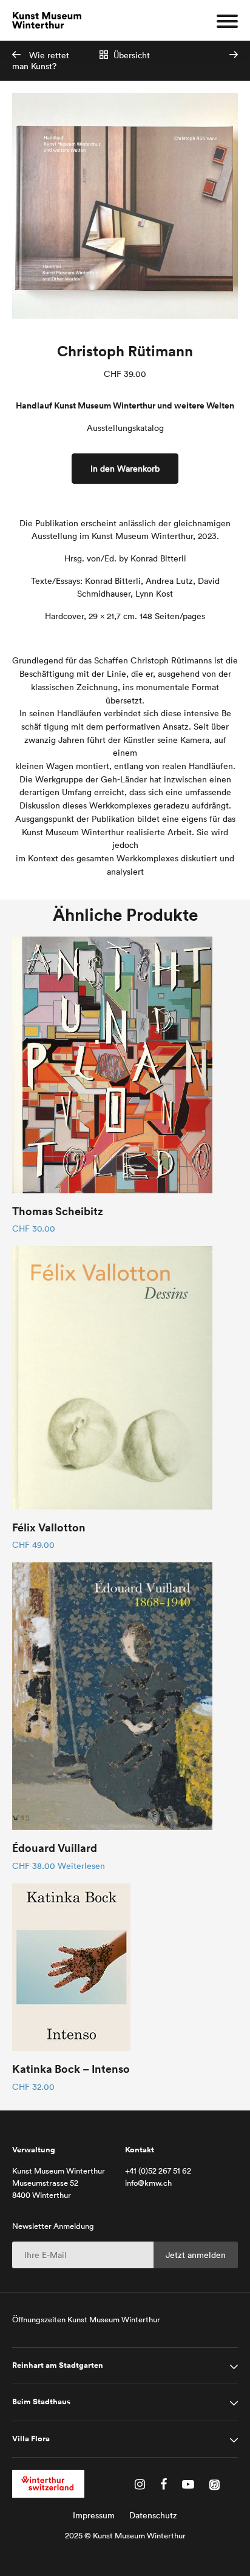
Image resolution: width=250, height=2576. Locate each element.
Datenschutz (153, 2515)
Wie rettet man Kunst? (41, 61)
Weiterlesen (81, 1866)
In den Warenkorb (125, 469)
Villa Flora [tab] (31, 2439)
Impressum (94, 2515)
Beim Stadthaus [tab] (41, 2402)
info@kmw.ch (148, 2183)
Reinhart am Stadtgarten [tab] (58, 2365)
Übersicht (130, 55)
